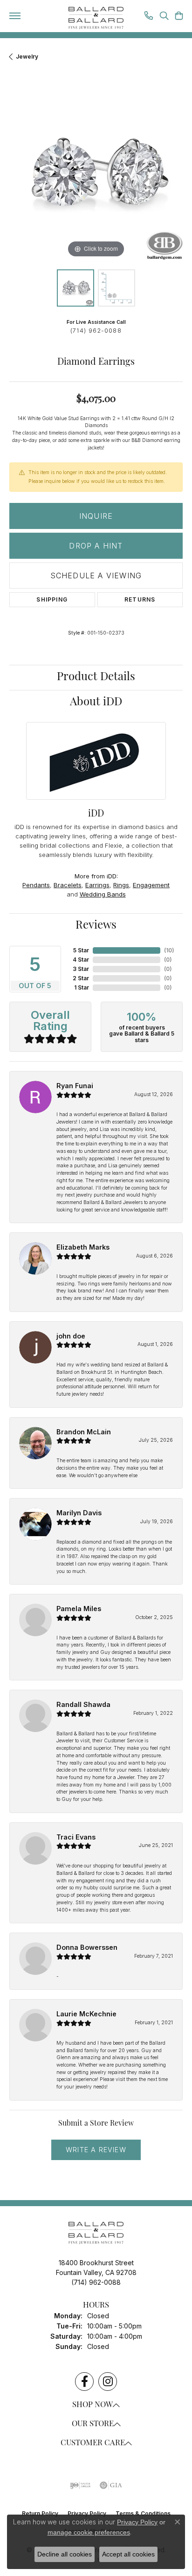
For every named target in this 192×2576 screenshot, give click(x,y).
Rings (121, 885)
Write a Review (96, 2150)
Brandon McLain (84, 1432)
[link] (149, 17)
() (169, 950)
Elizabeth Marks (83, 1247)
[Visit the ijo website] (80, 2485)
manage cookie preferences (89, 2532)
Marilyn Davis (79, 1513)
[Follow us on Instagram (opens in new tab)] (108, 2382)
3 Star (81, 969)
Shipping (52, 599)
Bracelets (68, 885)
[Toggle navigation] (15, 16)
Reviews (96, 926)
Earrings (97, 885)
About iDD (96, 703)
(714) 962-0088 (96, 331)
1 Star (82, 987)
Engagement (151, 885)
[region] (96, 174)
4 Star (81, 960)
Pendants (36, 885)
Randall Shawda (83, 1704)
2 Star (81, 978)
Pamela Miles (79, 1609)
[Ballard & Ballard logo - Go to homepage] (96, 18)
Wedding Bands (103, 894)
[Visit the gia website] (111, 2485)
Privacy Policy (137, 2522)
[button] (164, 17)
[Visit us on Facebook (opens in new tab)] (84, 2382)
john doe (71, 1336)
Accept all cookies (128, 2554)
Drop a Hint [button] (96, 546)
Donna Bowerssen (87, 1947)
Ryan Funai (75, 1086)
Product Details (96, 677)
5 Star (81, 950)
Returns (140, 599)
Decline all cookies (65, 2554)
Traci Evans (76, 1837)
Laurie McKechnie (86, 2014)
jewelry (27, 57)
